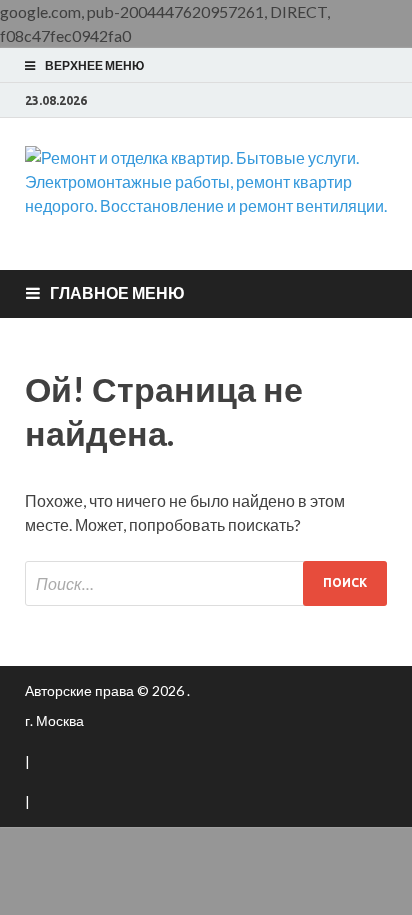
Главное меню (117, 292)
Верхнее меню (94, 65)
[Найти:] (206, 583)
